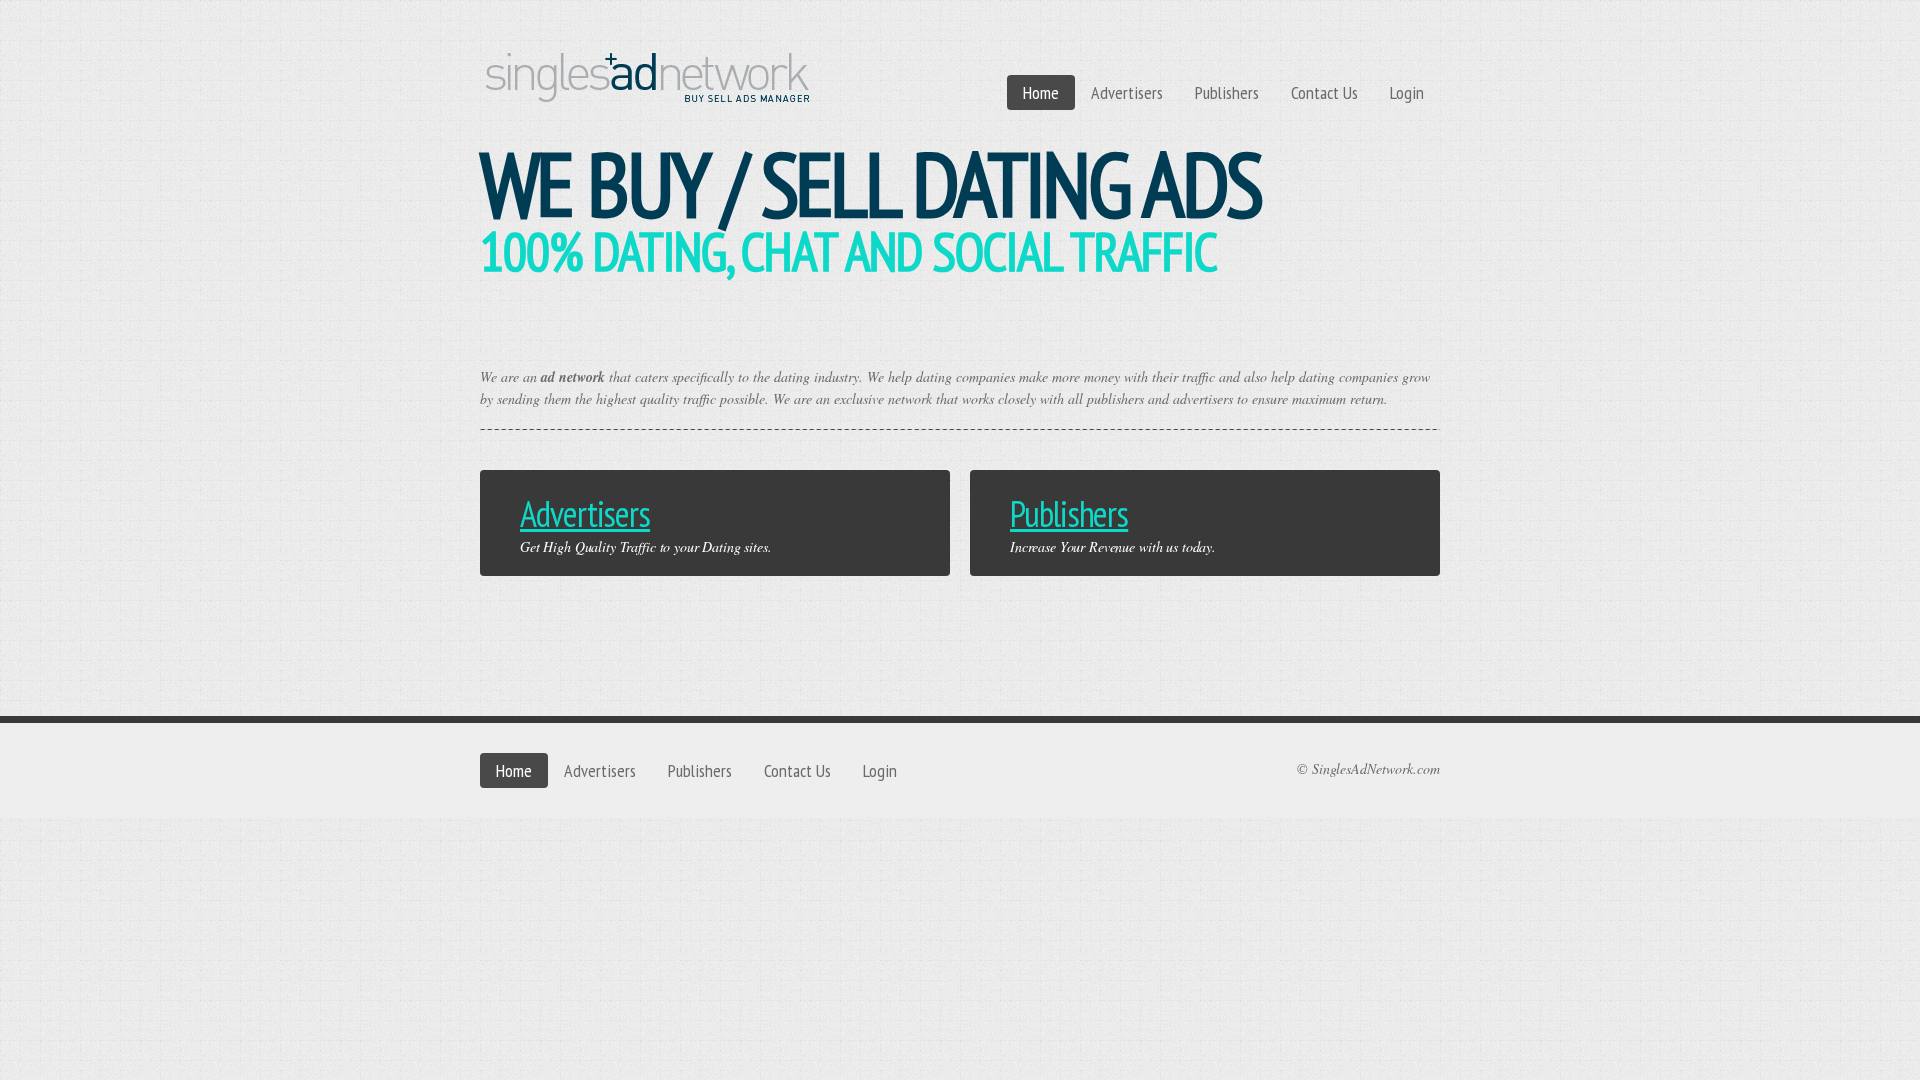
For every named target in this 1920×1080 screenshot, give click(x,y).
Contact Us (1324, 92)
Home (1041, 92)
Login (1407, 92)
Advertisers (1127, 92)
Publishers (1227, 92)
